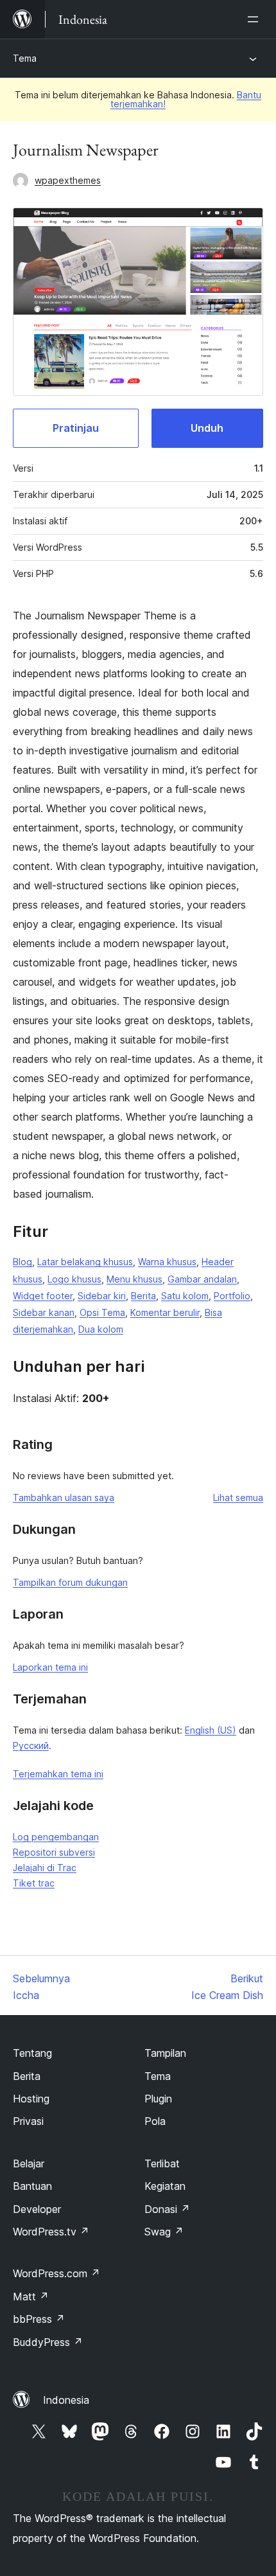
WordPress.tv (51, 2232)
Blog (22, 1262)
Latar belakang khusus (85, 1262)
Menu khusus (134, 1279)
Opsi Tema (102, 1312)
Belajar (29, 2163)
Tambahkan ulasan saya (64, 1497)
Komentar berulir (165, 1312)
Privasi (28, 2121)
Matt (31, 2296)
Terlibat (162, 2163)
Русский (31, 1745)
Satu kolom (185, 1296)
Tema (25, 58)
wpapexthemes (68, 180)
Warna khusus (167, 1262)
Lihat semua (238, 1497)
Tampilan (165, 2053)
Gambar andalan (202, 1279)
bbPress (39, 2319)
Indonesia (66, 2400)
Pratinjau (76, 428)
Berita (143, 1296)
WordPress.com (56, 2273)
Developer (37, 2209)
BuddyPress (48, 2342)
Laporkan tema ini (50, 1667)
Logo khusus (74, 1279)
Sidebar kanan (44, 1312)
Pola (155, 2121)
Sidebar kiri (102, 1296)
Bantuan (32, 2186)
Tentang (32, 2053)
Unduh (207, 428)
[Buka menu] (255, 19)
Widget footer (43, 1296)
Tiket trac (34, 1883)
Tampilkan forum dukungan (70, 1582)
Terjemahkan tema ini (58, 1774)
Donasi (167, 2209)
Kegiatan (165, 2186)
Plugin (158, 2099)
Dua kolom (101, 1329)
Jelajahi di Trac (45, 1868)
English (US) (211, 1730)
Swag (164, 2232)
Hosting (31, 2099)
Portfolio (232, 1296)
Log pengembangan (56, 1837)
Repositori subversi (54, 1852)
